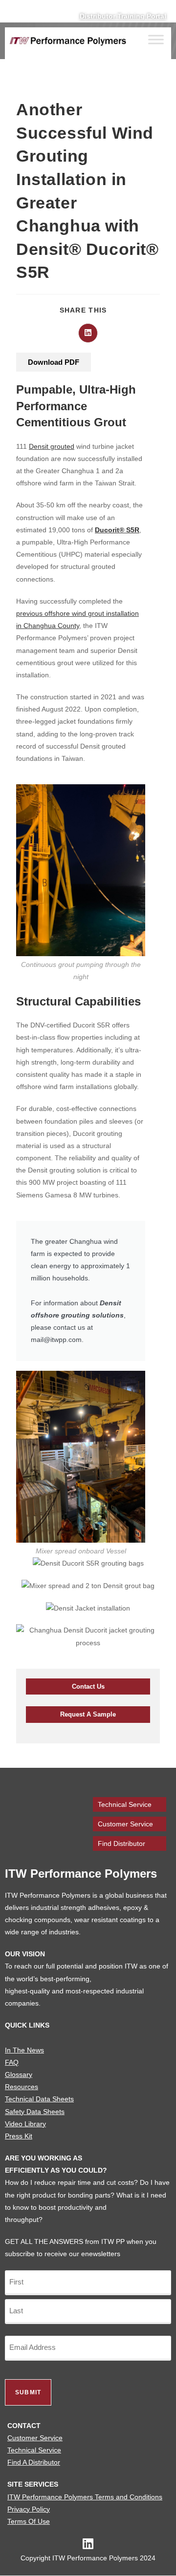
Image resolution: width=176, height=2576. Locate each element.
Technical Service (125, 1804)
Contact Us (88, 1686)
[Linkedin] (88, 2544)
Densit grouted (52, 446)
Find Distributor (121, 1843)
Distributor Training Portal (123, 16)
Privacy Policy (29, 2509)
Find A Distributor (34, 2462)
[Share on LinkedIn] (88, 333)
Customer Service (125, 1824)
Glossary (19, 2074)
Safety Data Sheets (35, 2112)
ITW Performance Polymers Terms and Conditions (85, 2497)
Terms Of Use (29, 2521)
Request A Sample (88, 1714)
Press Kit (19, 2136)
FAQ (12, 2062)
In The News (24, 2050)
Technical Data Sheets (39, 2099)
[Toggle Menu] (156, 40)
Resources (22, 2087)
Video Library (25, 2124)
